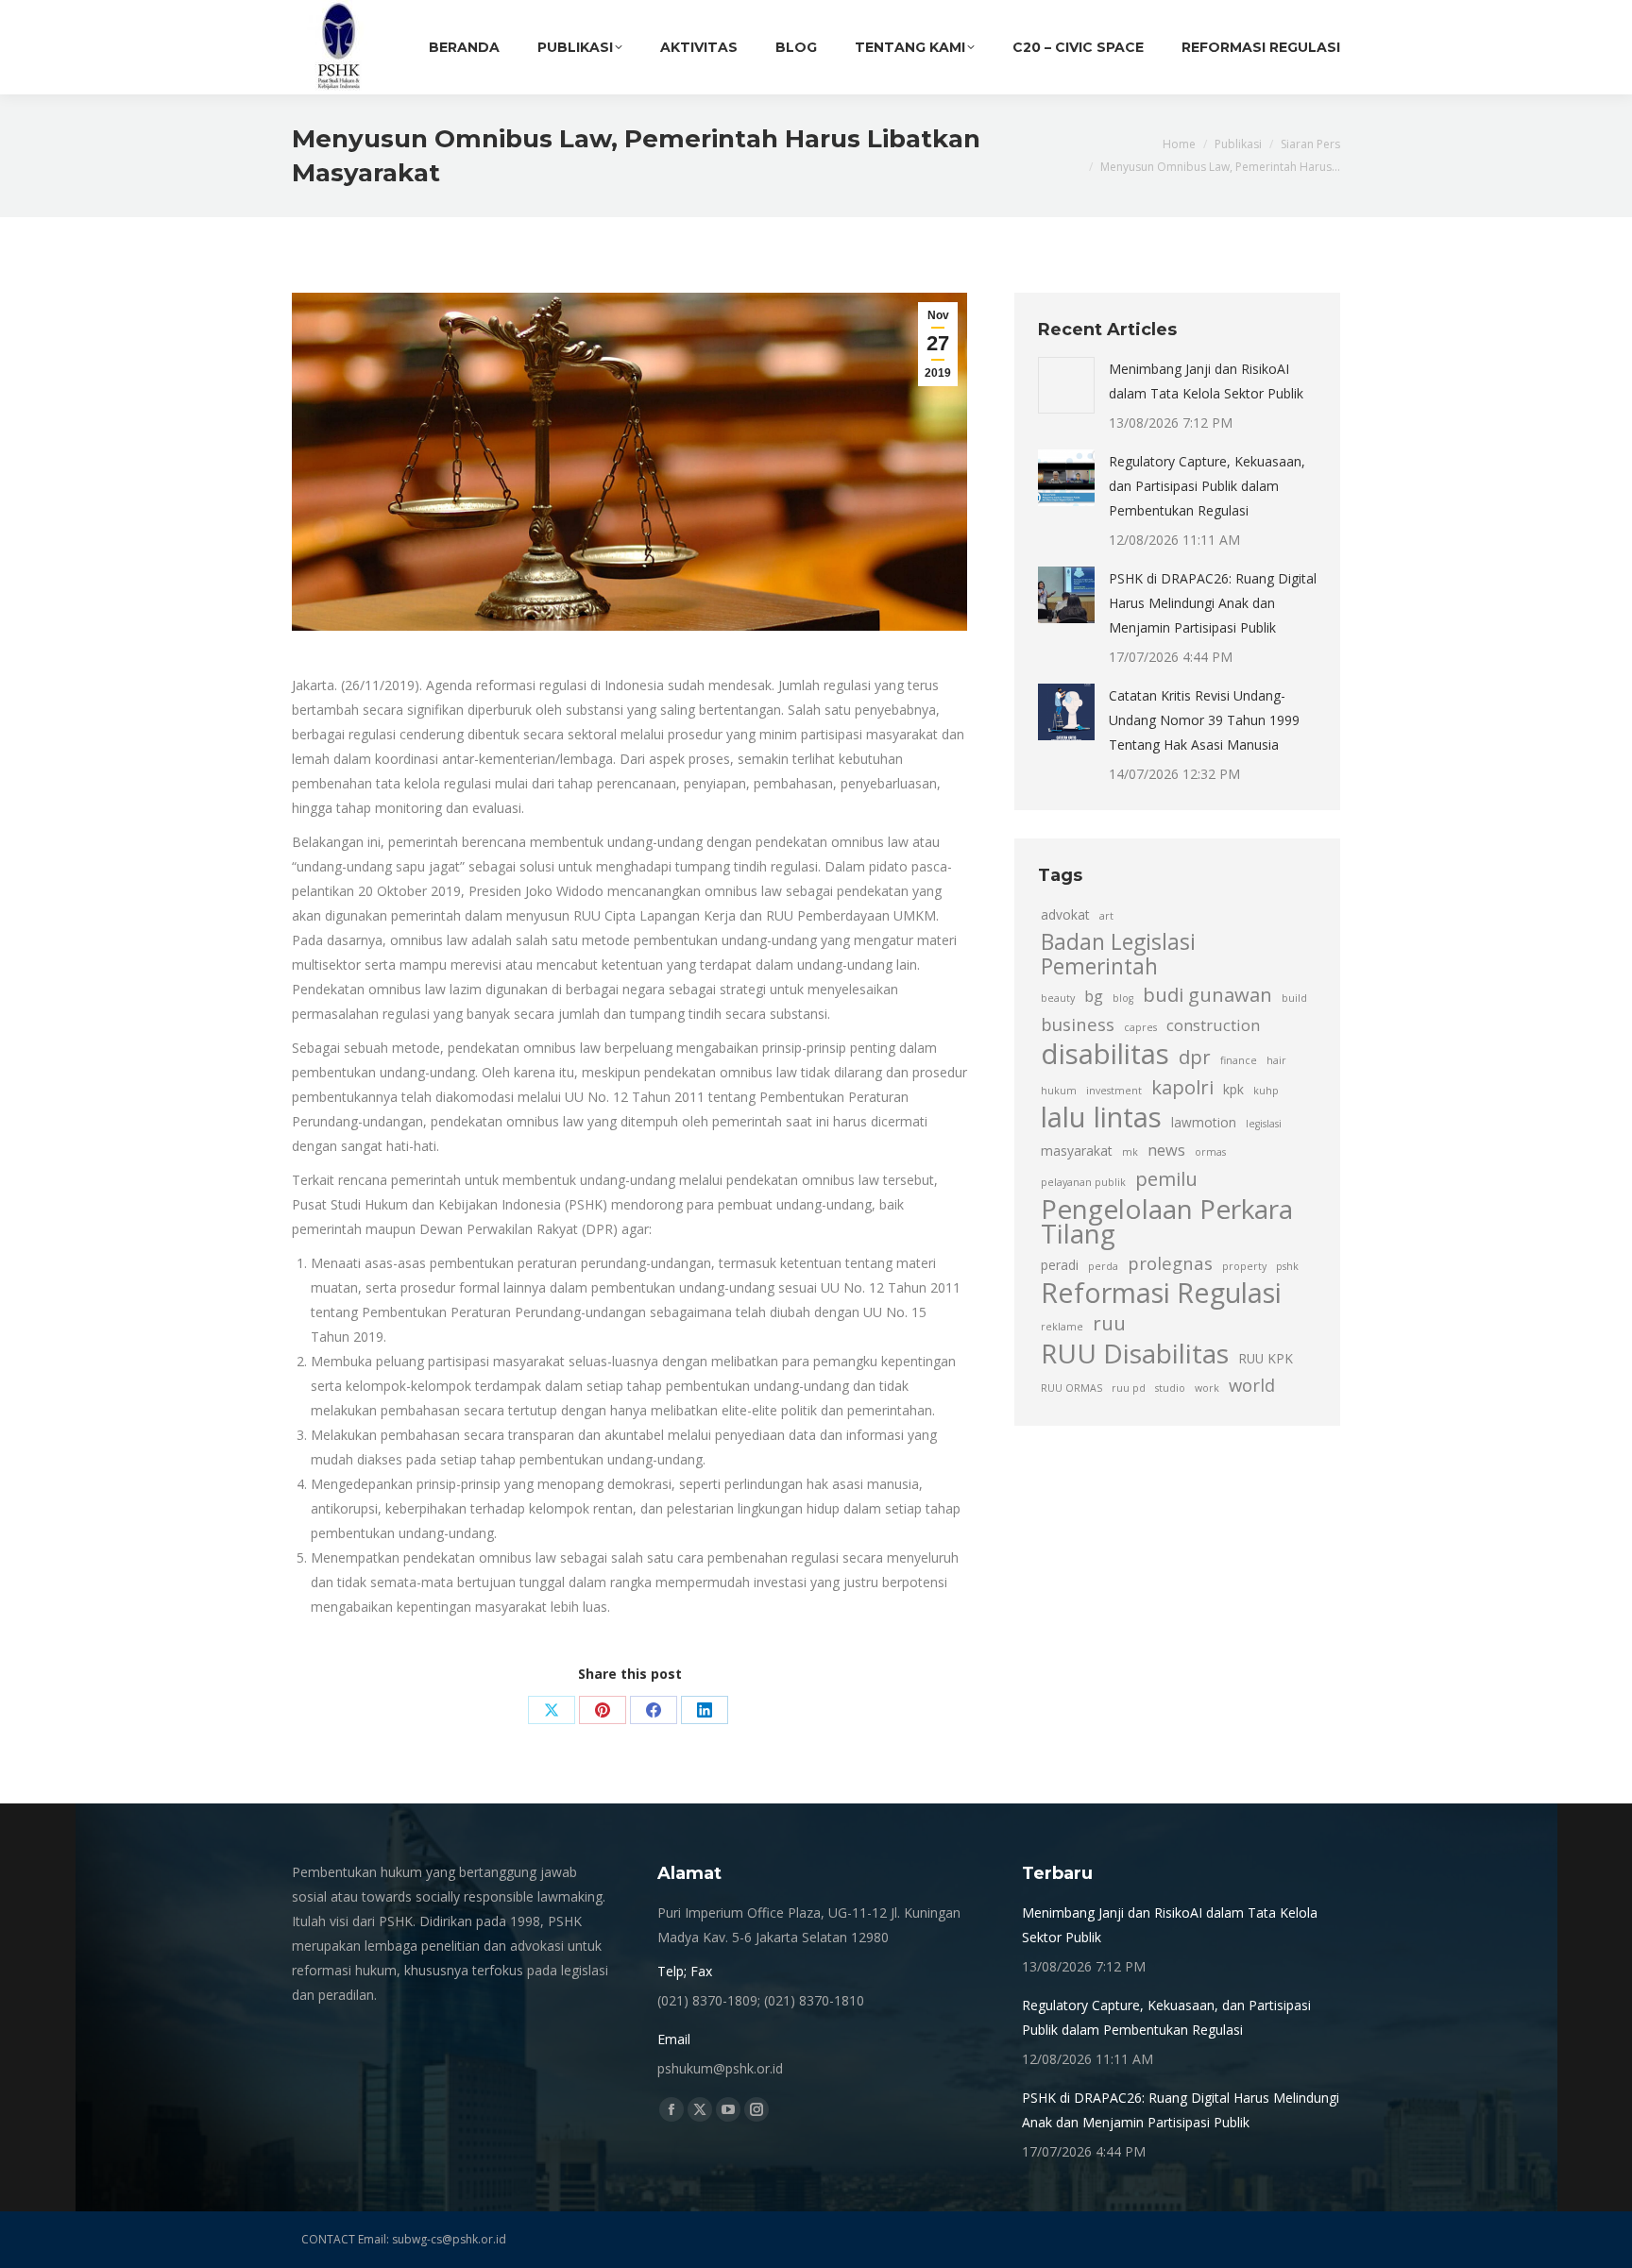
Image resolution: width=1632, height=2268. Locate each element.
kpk (1233, 1089)
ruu (1109, 1323)
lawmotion (1204, 1122)
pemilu (1166, 1178)
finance (1239, 1060)
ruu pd (1129, 1388)
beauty (1058, 998)
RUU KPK (1266, 1358)
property (1244, 1266)
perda (1103, 1266)
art (1106, 916)
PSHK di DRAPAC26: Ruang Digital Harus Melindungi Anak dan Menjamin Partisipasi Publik (1213, 603)
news (1166, 1150)
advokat (1065, 914)
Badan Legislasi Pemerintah (1118, 955)
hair (1276, 1060)
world (1252, 1385)
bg (1094, 996)
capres (1140, 1027)
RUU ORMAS (1071, 1388)
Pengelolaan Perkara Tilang (1167, 1221)
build (1294, 998)
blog (1123, 998)
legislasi (1264, 1124)
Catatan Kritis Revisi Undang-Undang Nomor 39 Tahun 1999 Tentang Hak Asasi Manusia (1204, 720)
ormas (1210, 1152)
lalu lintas (1101, 1117)
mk (1130, 1152)
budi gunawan (1207, 994)
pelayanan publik (1083, 1182)
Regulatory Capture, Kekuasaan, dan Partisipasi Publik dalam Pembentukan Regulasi (1207, 486)
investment (1114, 1091)
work (1207, 1388)
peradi (1060, 1265)
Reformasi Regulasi (1161, 1293)
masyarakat (1077, 1151)
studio (1170, 1388)
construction (1213, 1025)
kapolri (1182, 1087)
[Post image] (1066, 385)
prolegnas (1170, 1263)
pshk (1287, 1266)
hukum (1059, 1091)
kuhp (1266, 1091)
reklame (1062, 1327)
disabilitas (1105, 1054)
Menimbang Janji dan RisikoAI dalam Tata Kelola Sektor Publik (1206, 381)
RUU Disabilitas (1135, 1353)
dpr (1195, 1057)
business (1078, 1024)
